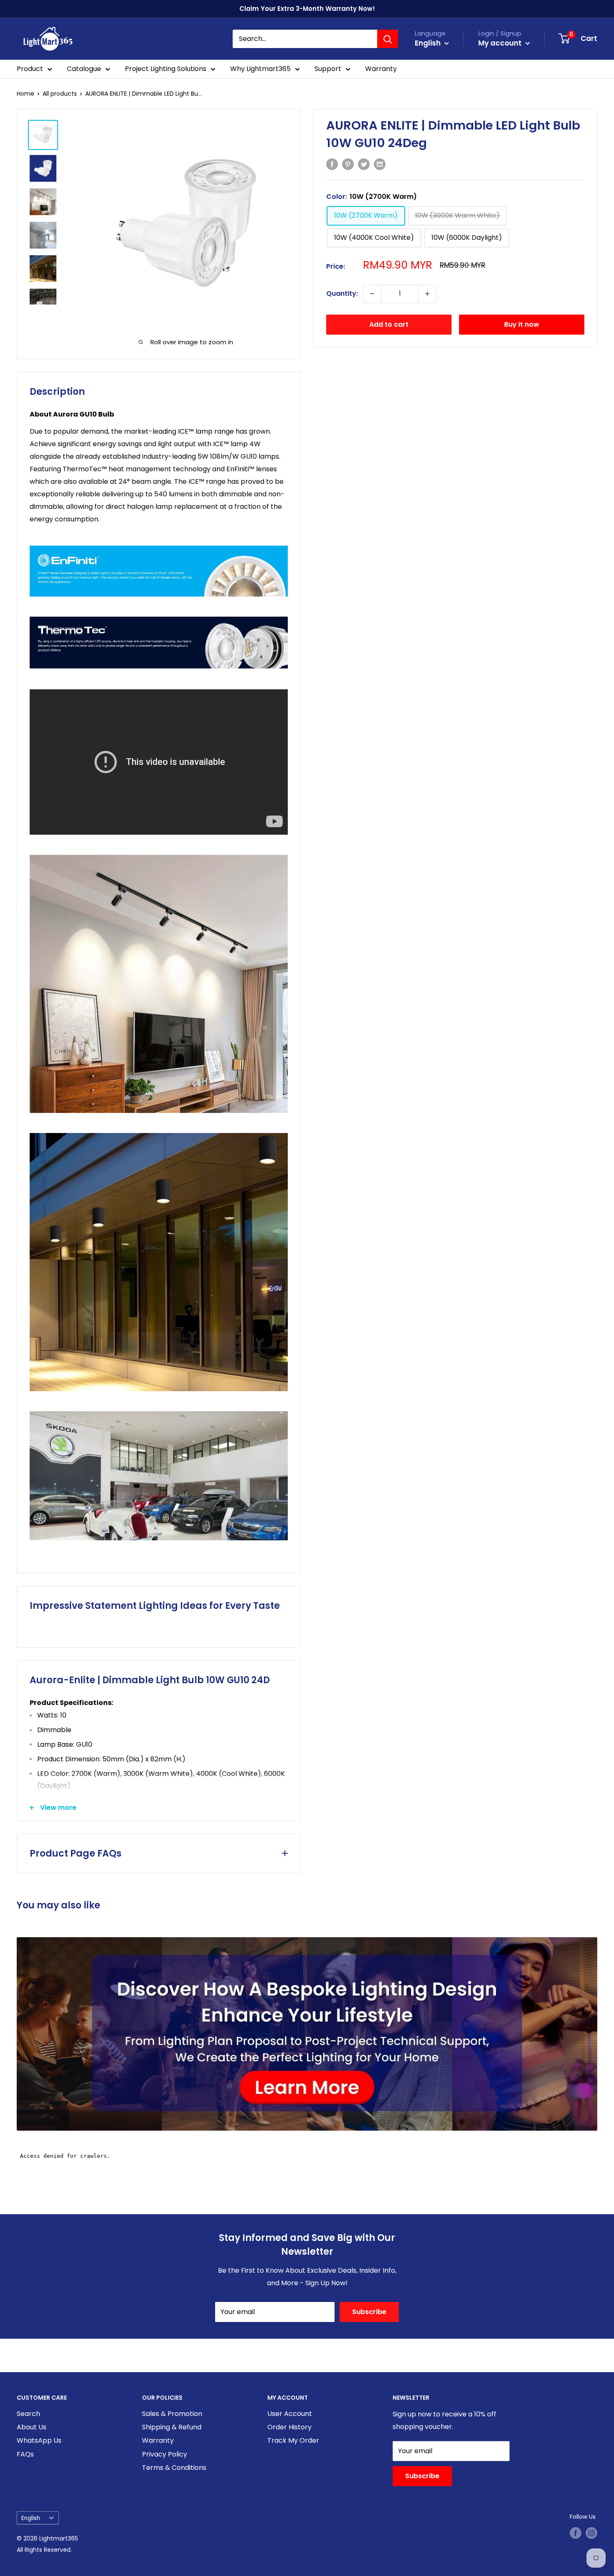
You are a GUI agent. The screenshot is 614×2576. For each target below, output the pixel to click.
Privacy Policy (165, 2454)
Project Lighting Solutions (166, 69)
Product (30, 69)
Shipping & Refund (172, 2427)
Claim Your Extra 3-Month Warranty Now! (307, 9)
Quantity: (342, 293)
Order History (289, 2427)
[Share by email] (380, 164)
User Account (290, 2414)
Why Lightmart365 (260, 69)
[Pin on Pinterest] (348, 164)
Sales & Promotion (172, 2414)
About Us (32, 2427)
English (31, 2518)
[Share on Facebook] (332, 164)
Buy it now (522, 324)
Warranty (381, 69)
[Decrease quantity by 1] (372, 294)
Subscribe (369, 2312)
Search (28, 2414)
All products (60, 94)
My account (501, 43)
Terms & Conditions (174, 2468)
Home (25, 94)
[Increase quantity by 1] (427, 294)
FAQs (25, 2454)
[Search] (388, 39)
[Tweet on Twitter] (364, 164)
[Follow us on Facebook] (576, 2533)
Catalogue (84, 69)
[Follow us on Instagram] (591, 2533)
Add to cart (389, 324)
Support (328, 69)
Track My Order (293, 2440)
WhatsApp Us (39, 2440)
